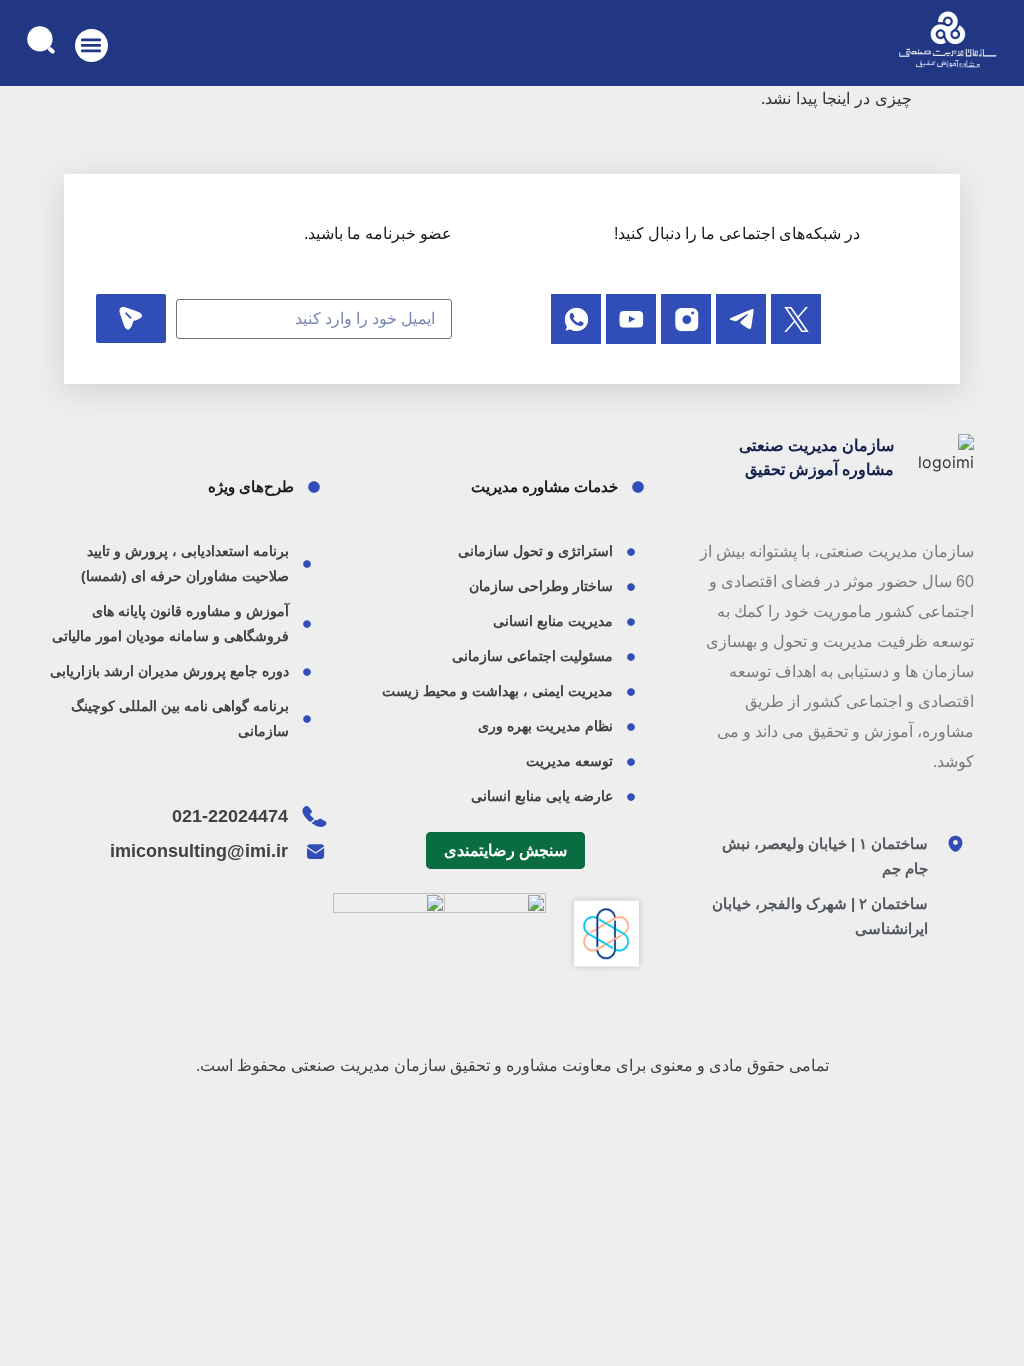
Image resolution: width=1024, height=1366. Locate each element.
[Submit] (131, 318)
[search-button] (40, 39)
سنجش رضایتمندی (505, 850)
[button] (91, 45)
